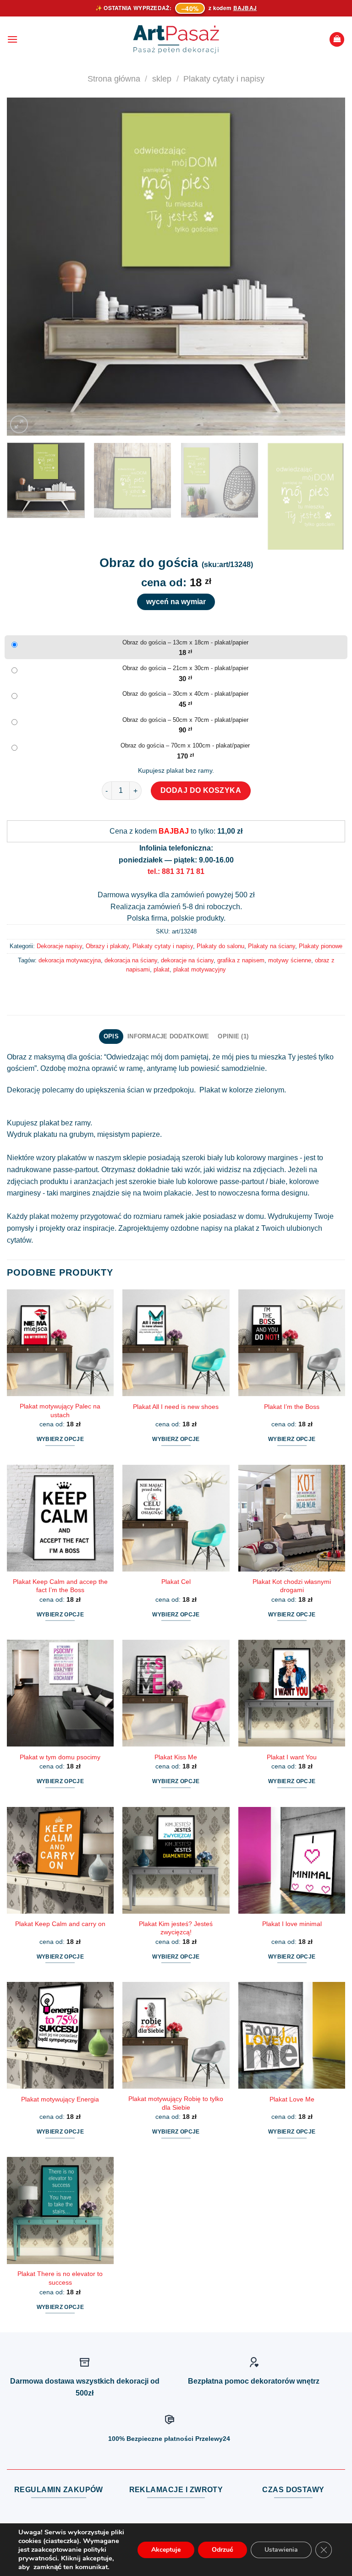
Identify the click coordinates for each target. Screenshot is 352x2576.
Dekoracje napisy (59, 946)
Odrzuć (223, 2550)
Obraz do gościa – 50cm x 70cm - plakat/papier (185, 720)
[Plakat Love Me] (292, 2035)
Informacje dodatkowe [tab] (168, 1036)
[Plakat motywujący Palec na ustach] (60, 1343)
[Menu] (12, 39)
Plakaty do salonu (220, 946)
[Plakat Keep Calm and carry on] (60, 1860)
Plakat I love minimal (292, 1924)
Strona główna (114, 79)
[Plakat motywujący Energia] (60, 2035)
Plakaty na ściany (272, 946)
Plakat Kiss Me (176, 1757)
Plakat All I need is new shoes (176, 1407)
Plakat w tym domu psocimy (60, 1757)
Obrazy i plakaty (107, 946)
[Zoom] (19, 424)
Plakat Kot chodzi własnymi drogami (292, 1586)
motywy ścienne (290, 960)
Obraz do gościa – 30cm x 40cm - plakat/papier (185, 694)
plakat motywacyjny (200, 969)
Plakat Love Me (292, 2099)
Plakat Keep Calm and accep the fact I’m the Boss (60, 1586)
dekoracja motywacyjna (70, 960)
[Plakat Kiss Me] (176, 1693)
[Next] (327, 267)
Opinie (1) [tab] (233, 1036)
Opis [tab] (111, 1036)
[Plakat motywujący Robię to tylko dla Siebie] (176, 2035)
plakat (162, 969)
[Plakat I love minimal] (292, 1860)
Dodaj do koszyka (201, 790)
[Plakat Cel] (176, 1518)
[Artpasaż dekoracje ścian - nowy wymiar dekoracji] (176, 39)
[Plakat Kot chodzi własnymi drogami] (292, 1518)
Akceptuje (166, 2550)
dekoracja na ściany (131, 960)
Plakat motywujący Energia (60, 2099)
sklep (162, 79)
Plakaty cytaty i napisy (224, 79)
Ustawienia (281, 2550)
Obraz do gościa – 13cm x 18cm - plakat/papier (185, 642)
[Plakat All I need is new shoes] (176, 1343)
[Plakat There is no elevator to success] (60, 2210)
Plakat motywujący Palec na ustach (60, 1411)
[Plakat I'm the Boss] (292, 1343)
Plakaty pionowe (321, 946)
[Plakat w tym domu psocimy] (60, 1693)
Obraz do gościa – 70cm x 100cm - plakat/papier (185, 745)
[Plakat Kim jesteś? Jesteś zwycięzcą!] (176, 1860)
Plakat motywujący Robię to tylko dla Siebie (176, 2103)
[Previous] (25, 267)
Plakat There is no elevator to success (60, 2278)
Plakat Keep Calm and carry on (60, 1924)
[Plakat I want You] (292, 1693)
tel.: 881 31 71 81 (176, 871)
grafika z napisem (241, 960)
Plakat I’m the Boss (292, 1407)
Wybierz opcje (60, 1439)
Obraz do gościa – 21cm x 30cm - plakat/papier (185, 668)
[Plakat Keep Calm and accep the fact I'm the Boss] (60, 1518)
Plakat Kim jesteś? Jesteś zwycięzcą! (176, 1928)
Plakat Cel (176, 1582)
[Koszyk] (337, 40)
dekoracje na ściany (187, 960)
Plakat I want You (292, 1757)
